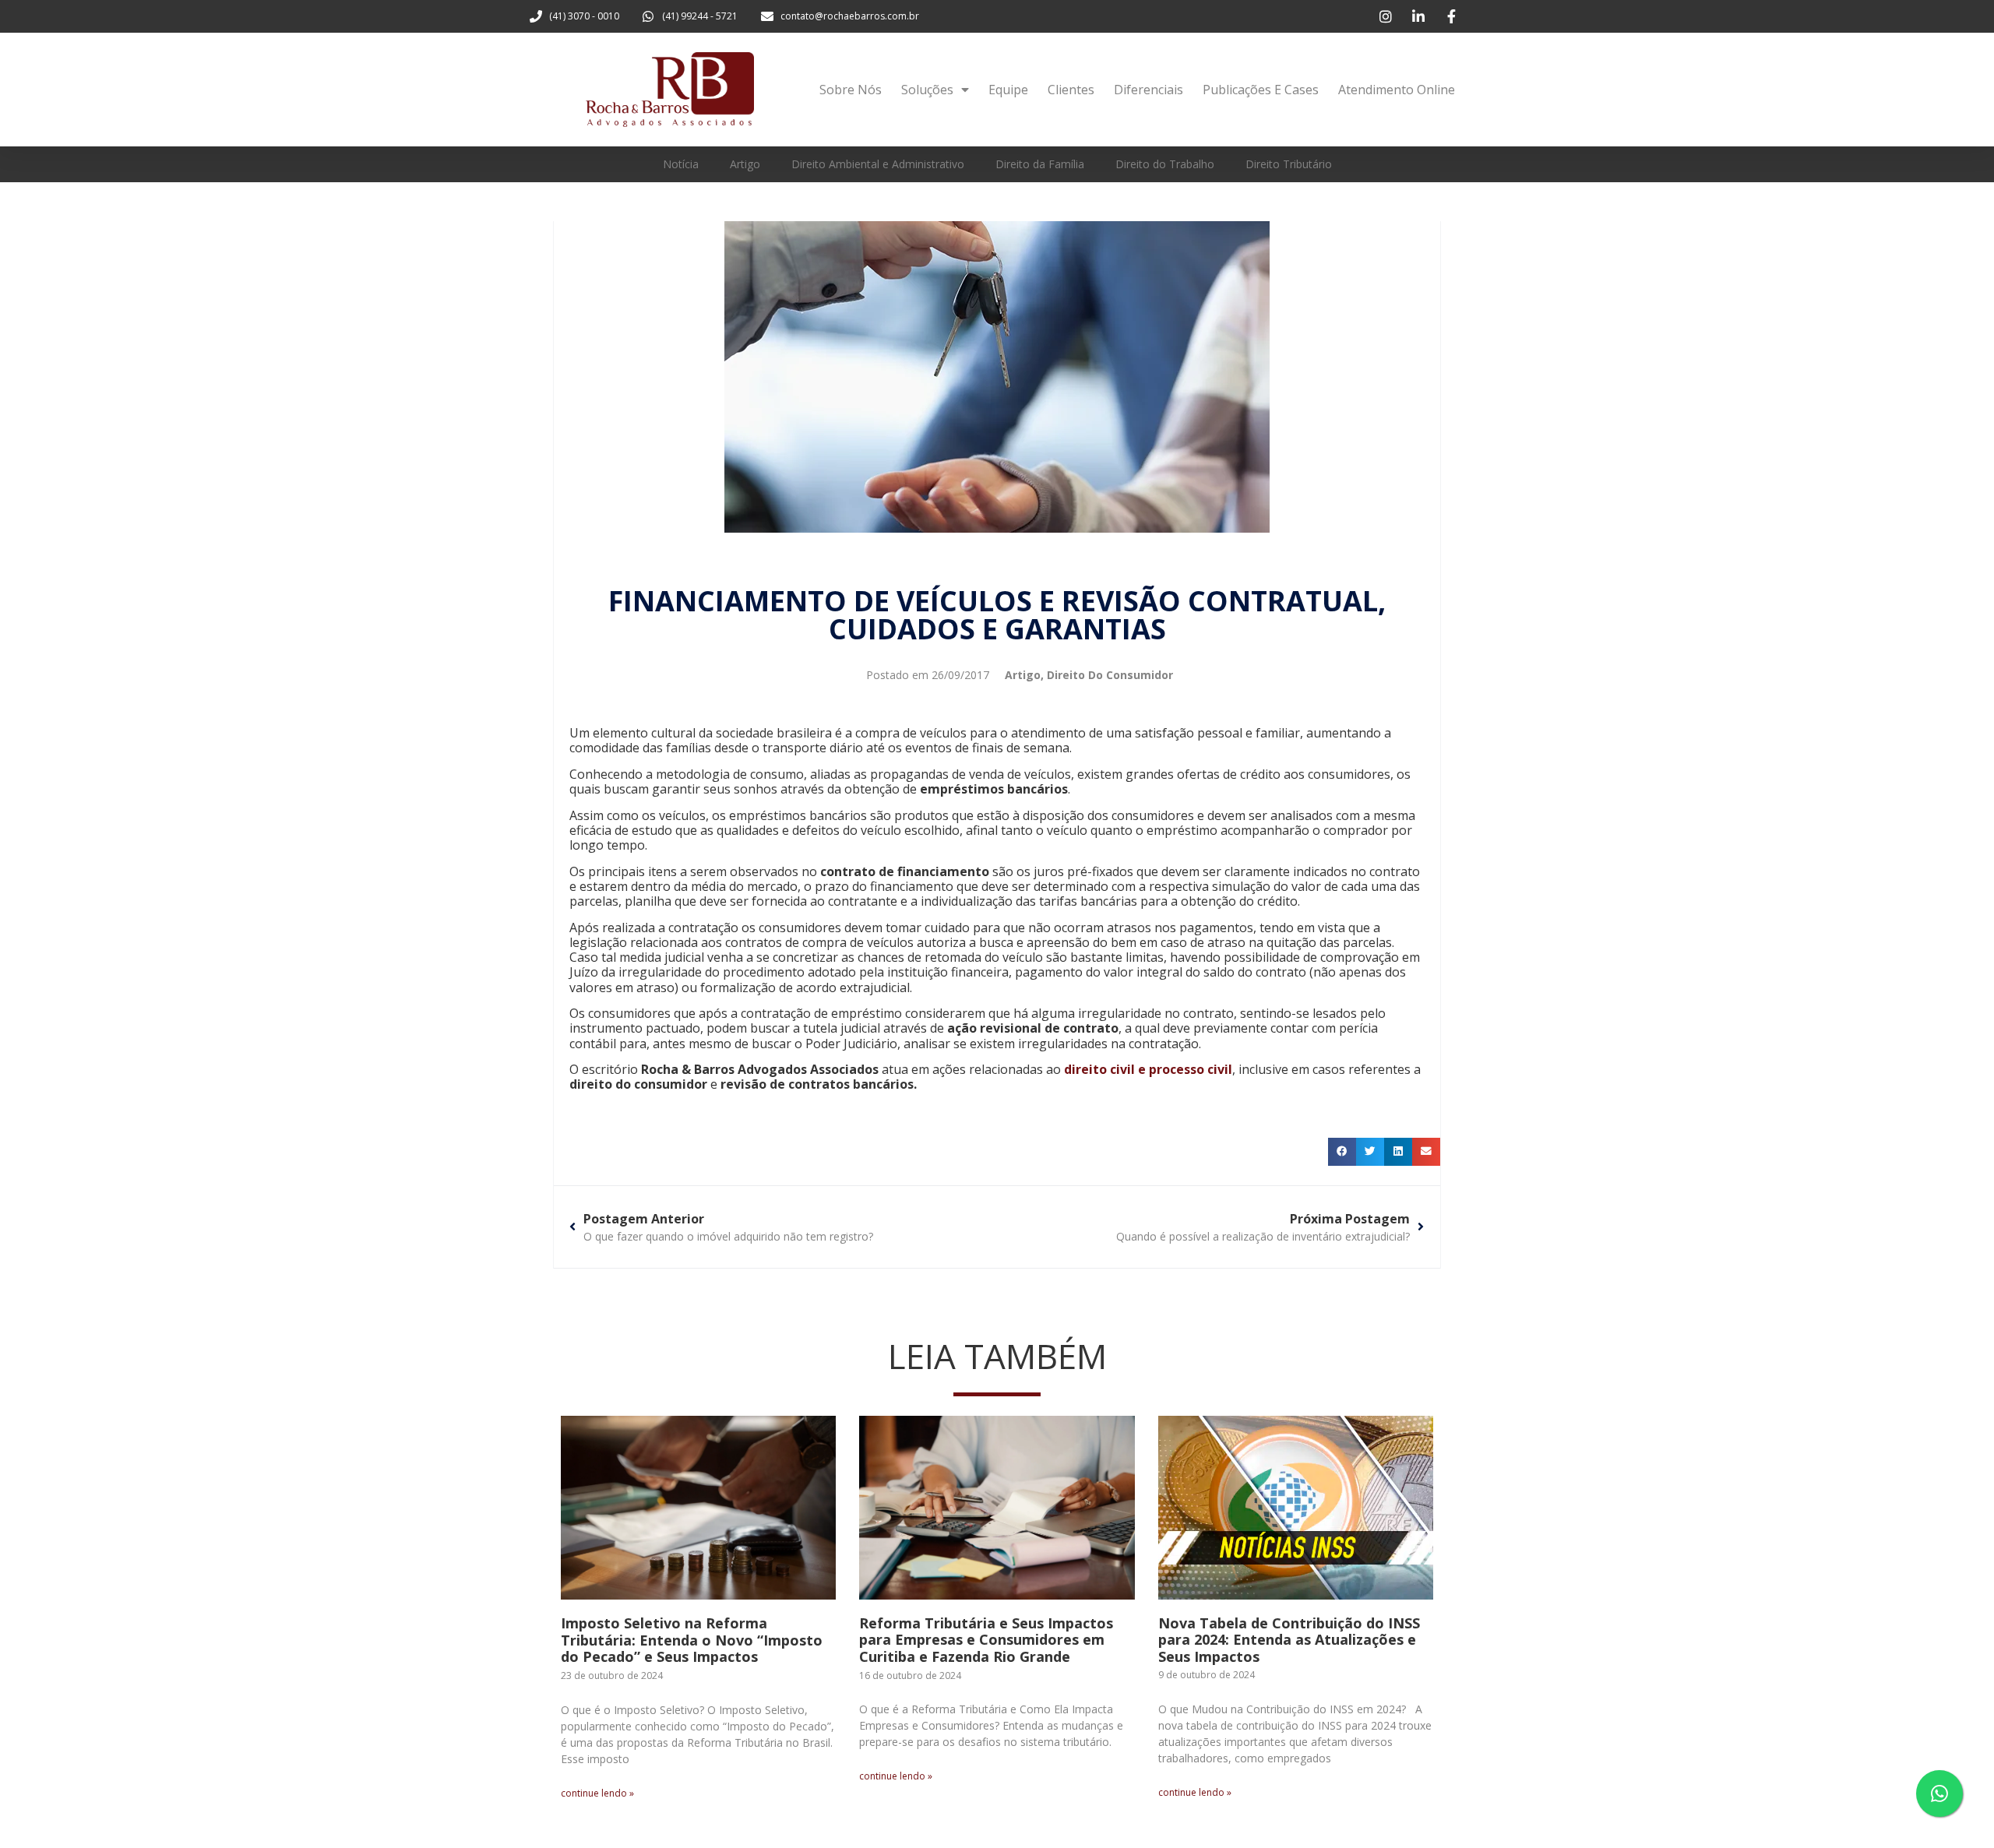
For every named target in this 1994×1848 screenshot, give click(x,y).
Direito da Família (1040, 164)
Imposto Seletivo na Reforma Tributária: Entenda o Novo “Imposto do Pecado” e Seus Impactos (692, 1640)
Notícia (681, 164)
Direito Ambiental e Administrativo (878, 164)
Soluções (927, 90)
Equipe (1008, 90)
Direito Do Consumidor (1110, 675)
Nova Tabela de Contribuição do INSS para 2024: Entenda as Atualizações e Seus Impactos (1289, 1640)
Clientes (1071, 90)
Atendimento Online (1397, 90)
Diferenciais (1148, 90)
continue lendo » (597, 1793)
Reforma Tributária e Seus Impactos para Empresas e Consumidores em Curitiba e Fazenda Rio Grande (986, 1640)
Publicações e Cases (1261, 90)
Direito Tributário (1289, 164)
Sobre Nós (851, 90)
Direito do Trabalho (1165, 164)
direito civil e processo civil (1148, 1069)
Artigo (745, 164)
